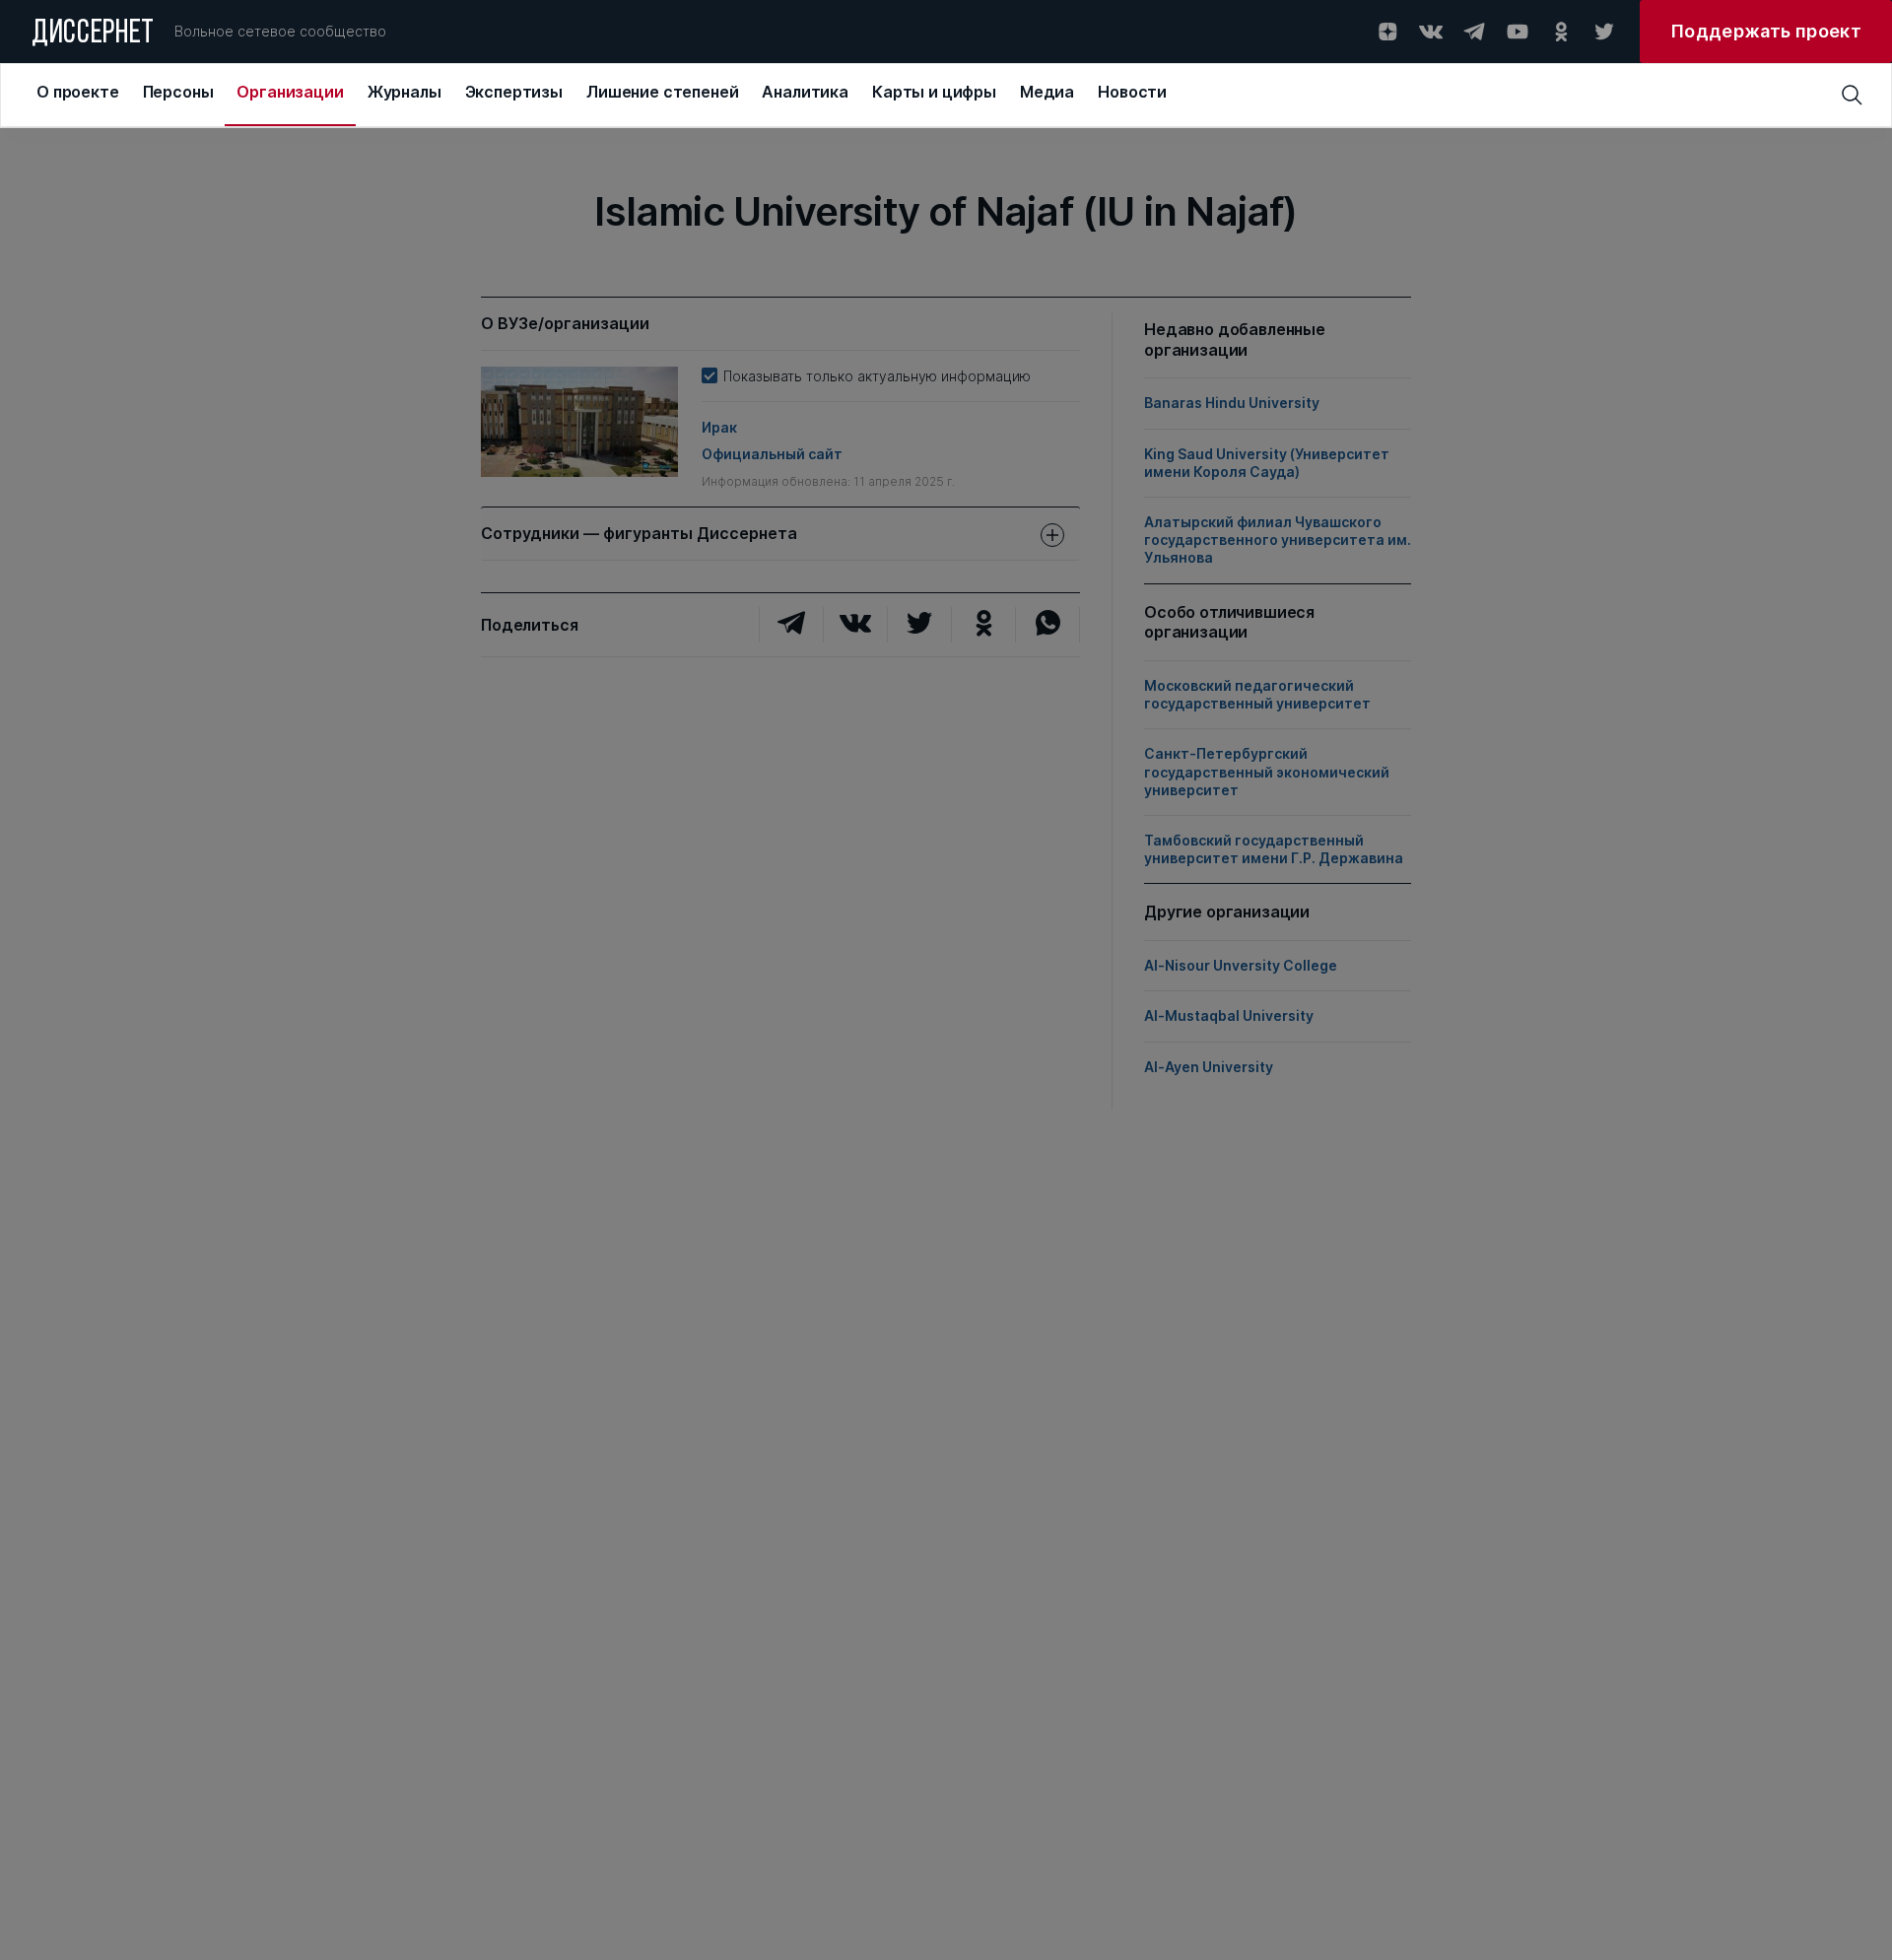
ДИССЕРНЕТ (93, 34)
